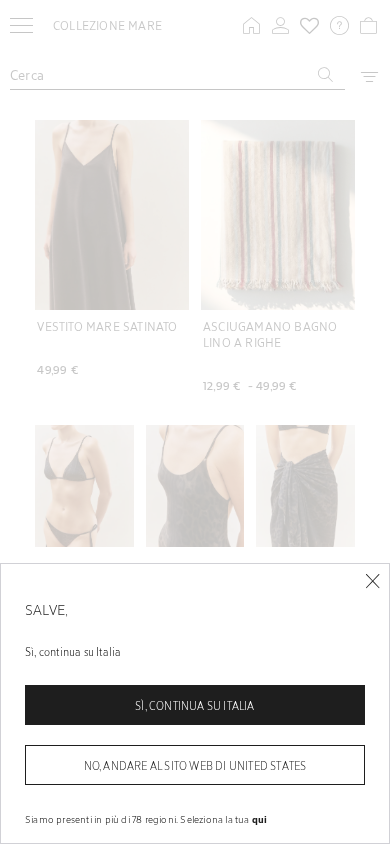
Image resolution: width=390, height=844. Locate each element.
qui (260, 819)
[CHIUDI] (372, 581)
